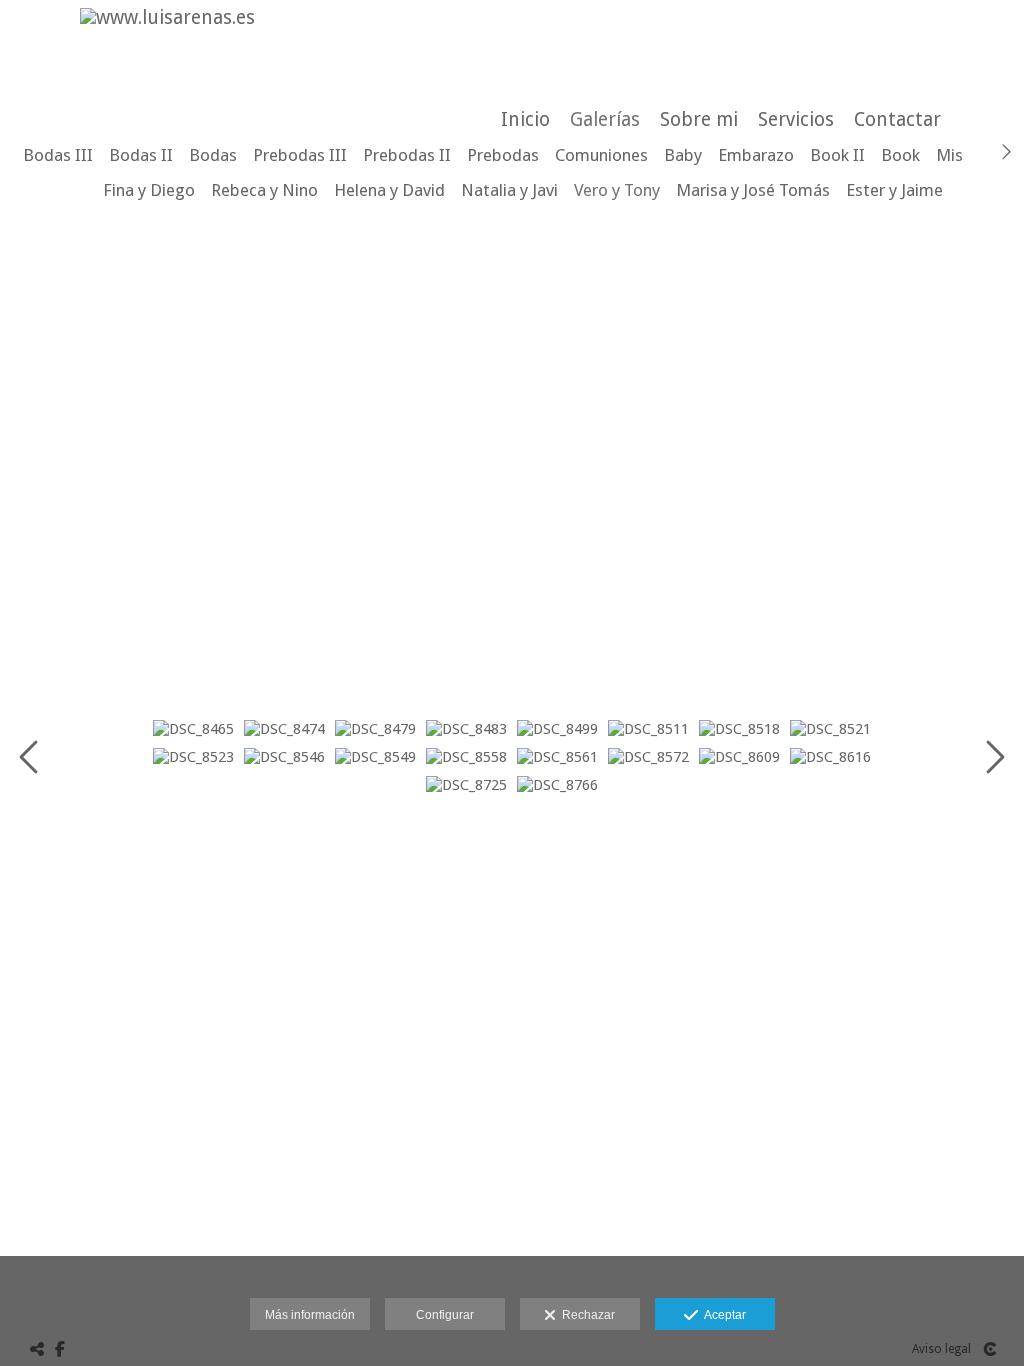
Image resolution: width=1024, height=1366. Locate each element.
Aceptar (722, 1315)
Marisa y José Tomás (753, 190)
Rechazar (585, 1315)
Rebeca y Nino (264, 190)
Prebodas (503, 155)
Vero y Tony (617, 190)
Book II (837, 155)
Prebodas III (300, 155)
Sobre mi (699, 119)
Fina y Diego (149, 190)
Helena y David (389, 190)
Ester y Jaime (894, 190)
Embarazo (756, 155)
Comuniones (601, 155)
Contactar (897, 119)
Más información (310, 1315)
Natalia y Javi (509, 190)
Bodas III (58, 155)
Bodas (213, 155)
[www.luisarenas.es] (160, 17)
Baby (683, 155)
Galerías (605, 119)
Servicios (796, 119)
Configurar (445, 1315)
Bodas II (141, 155)
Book (900, 155)
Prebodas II (407, 155)
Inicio (525, 119)
